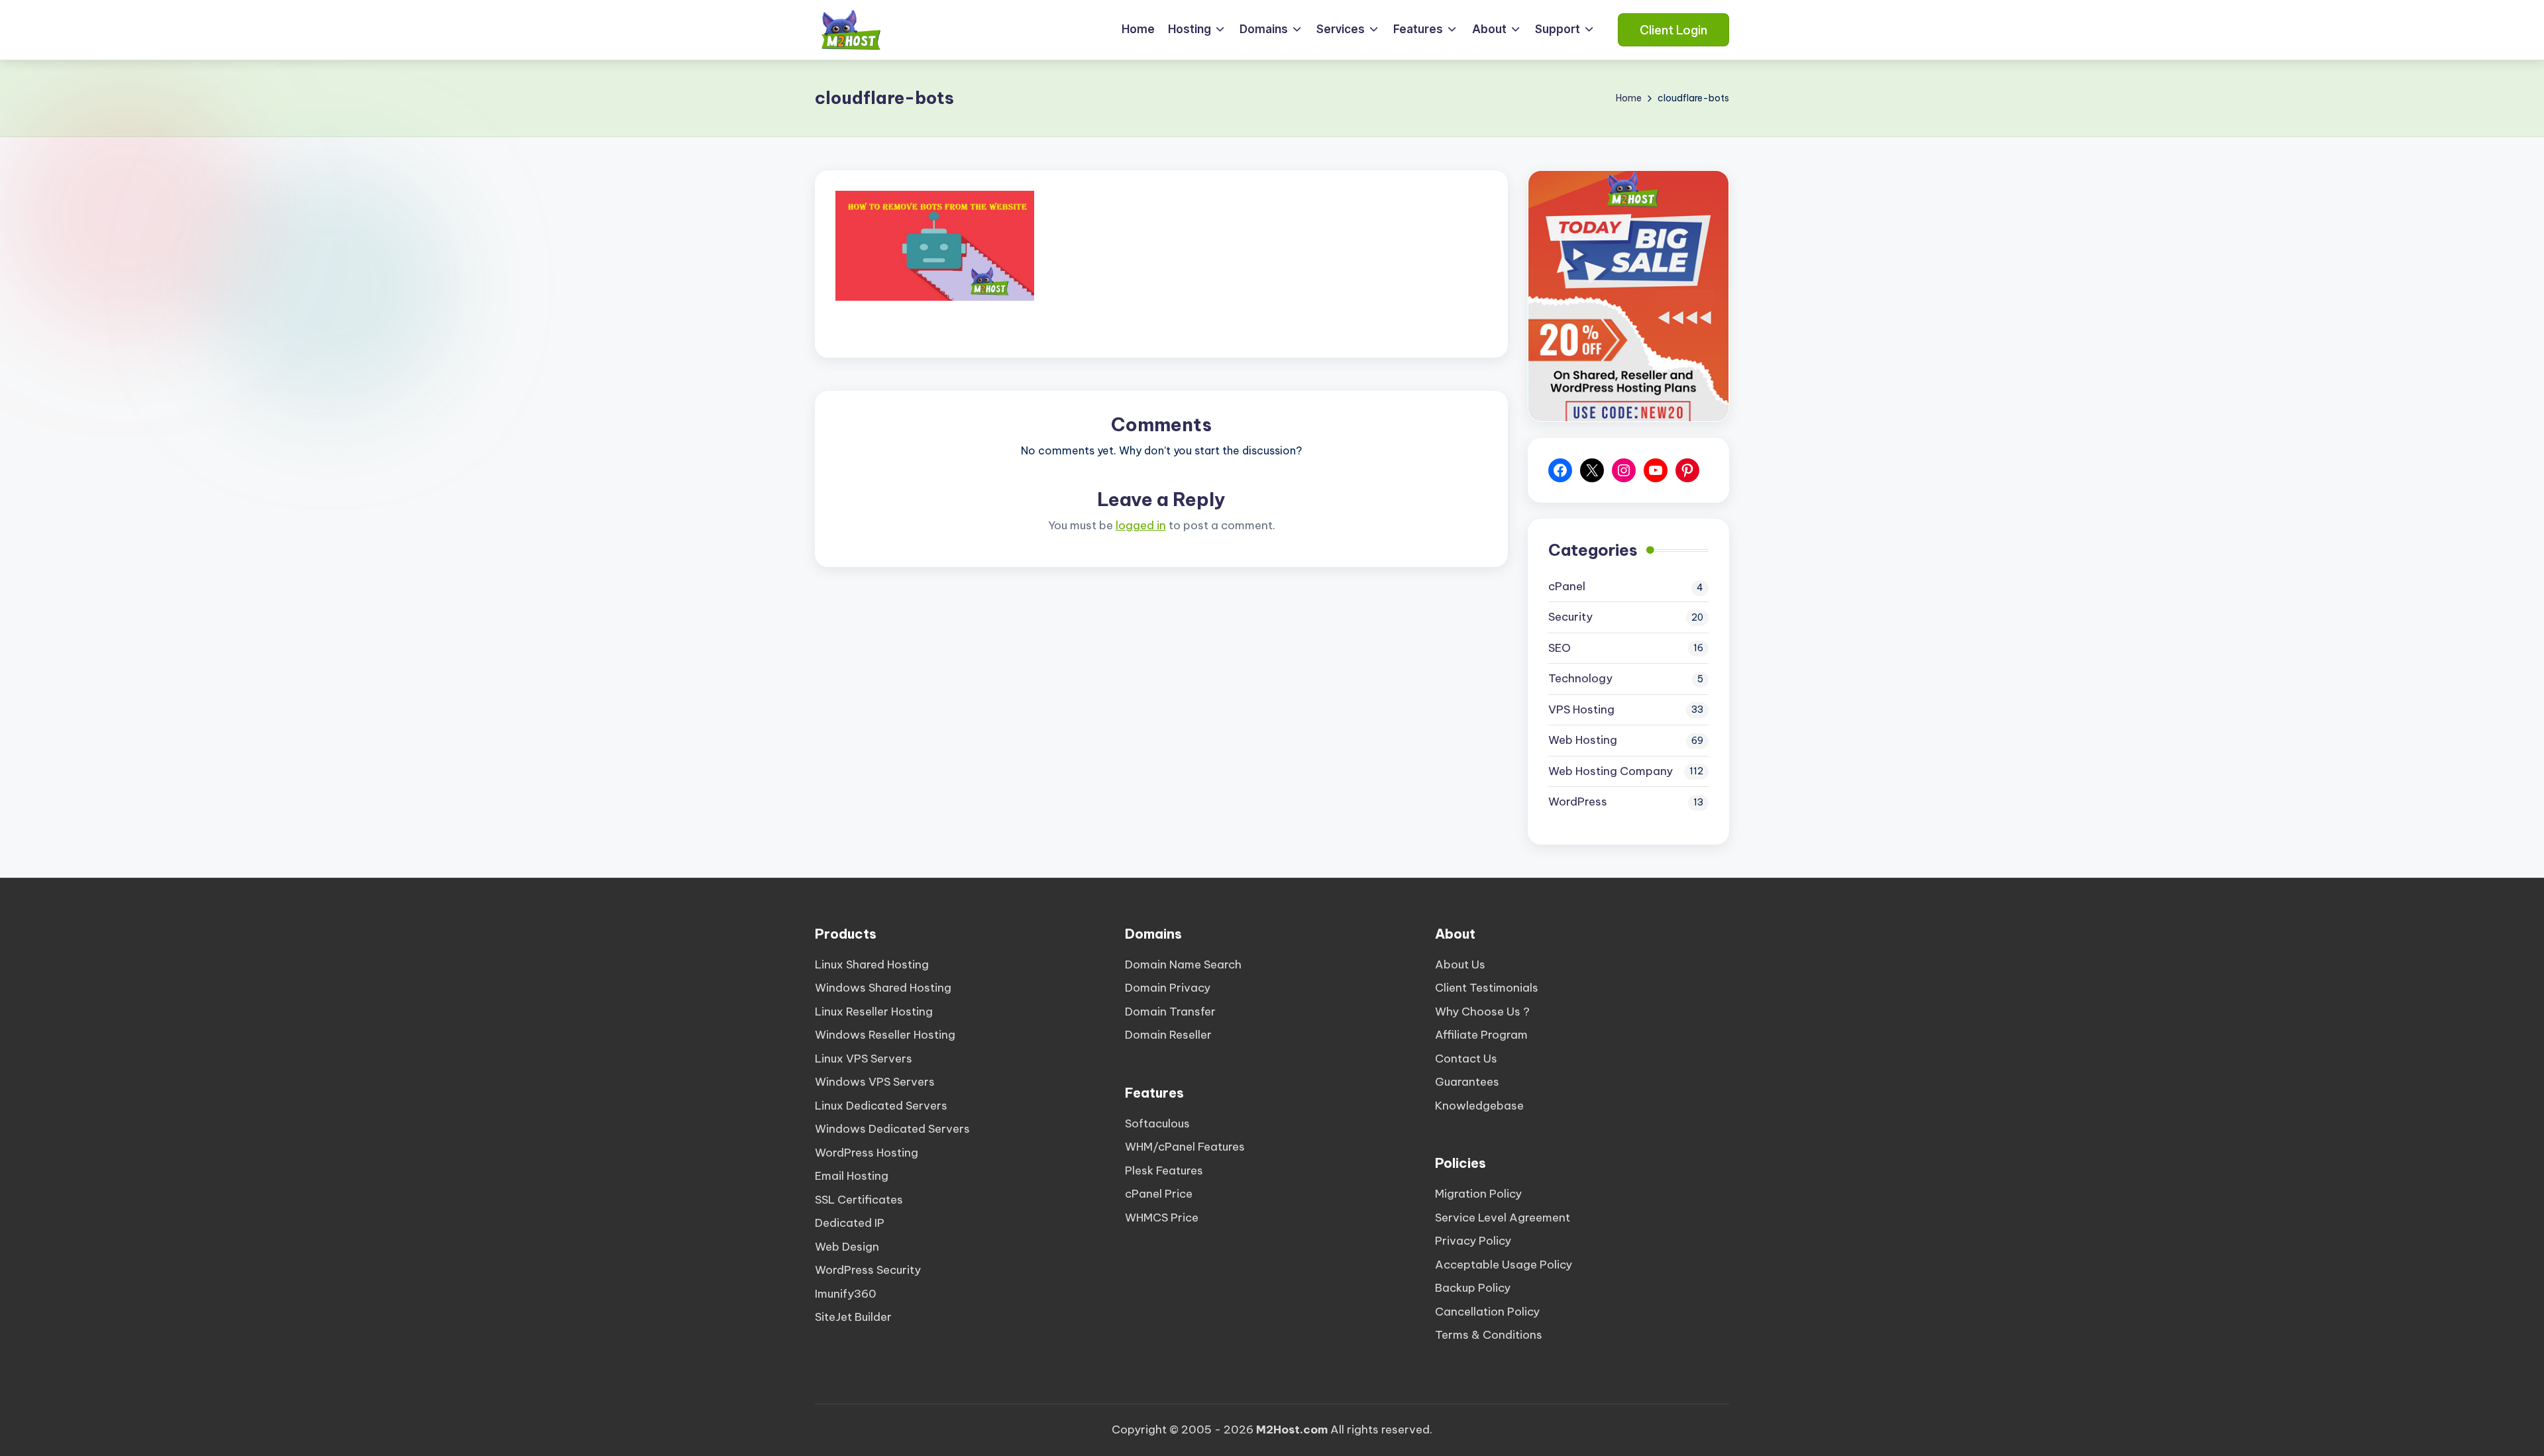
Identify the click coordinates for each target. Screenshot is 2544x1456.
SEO (1560, 648)
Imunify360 (846, 1294)
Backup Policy (1473, 1288)
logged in (1141, 525)
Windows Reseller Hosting (885, 1035)
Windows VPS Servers (875, 1082)
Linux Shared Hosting (872, 964)
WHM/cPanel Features (1185, 1147)
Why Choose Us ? (1482, 1012)
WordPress (1578, 802)
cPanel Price (1159, 1194)
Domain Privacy (1168, 988)
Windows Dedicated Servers (892, 1129)
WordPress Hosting (867, 1153)
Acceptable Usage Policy (1504, 1265)
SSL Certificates (859, 1200)
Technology (1580, 678)
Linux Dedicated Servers (881, 1106)
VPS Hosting (1581, 709)
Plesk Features (1164, 1170)
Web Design (847, 1247)
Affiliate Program (1481, 1035)
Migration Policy (1478, 1194)
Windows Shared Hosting (883, 988)
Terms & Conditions (1489, 1335)
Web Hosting (1583, 740)
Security (1570, 617)
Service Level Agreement (1503, 1218)
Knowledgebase (1479, 1106)
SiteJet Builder (853, 1317)
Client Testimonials (1487, 988)
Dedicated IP (850, 1223)
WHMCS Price (1162, 1218)
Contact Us (1466, 1059)
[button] (1673, 30)
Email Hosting (852, 1176)
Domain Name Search (1183, 964)
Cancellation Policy (1487, 1312)
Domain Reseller (1168, 1035)
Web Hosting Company (1611, 771)
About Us (1460, 964)
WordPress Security (868, 1270)
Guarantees (1467, 1082)
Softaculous (1157, 1123)
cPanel (1567, 586)
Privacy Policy (1473, 1241)
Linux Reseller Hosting (874, 1012)
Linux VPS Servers (864, 1059)
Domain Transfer (1170, 1012)
